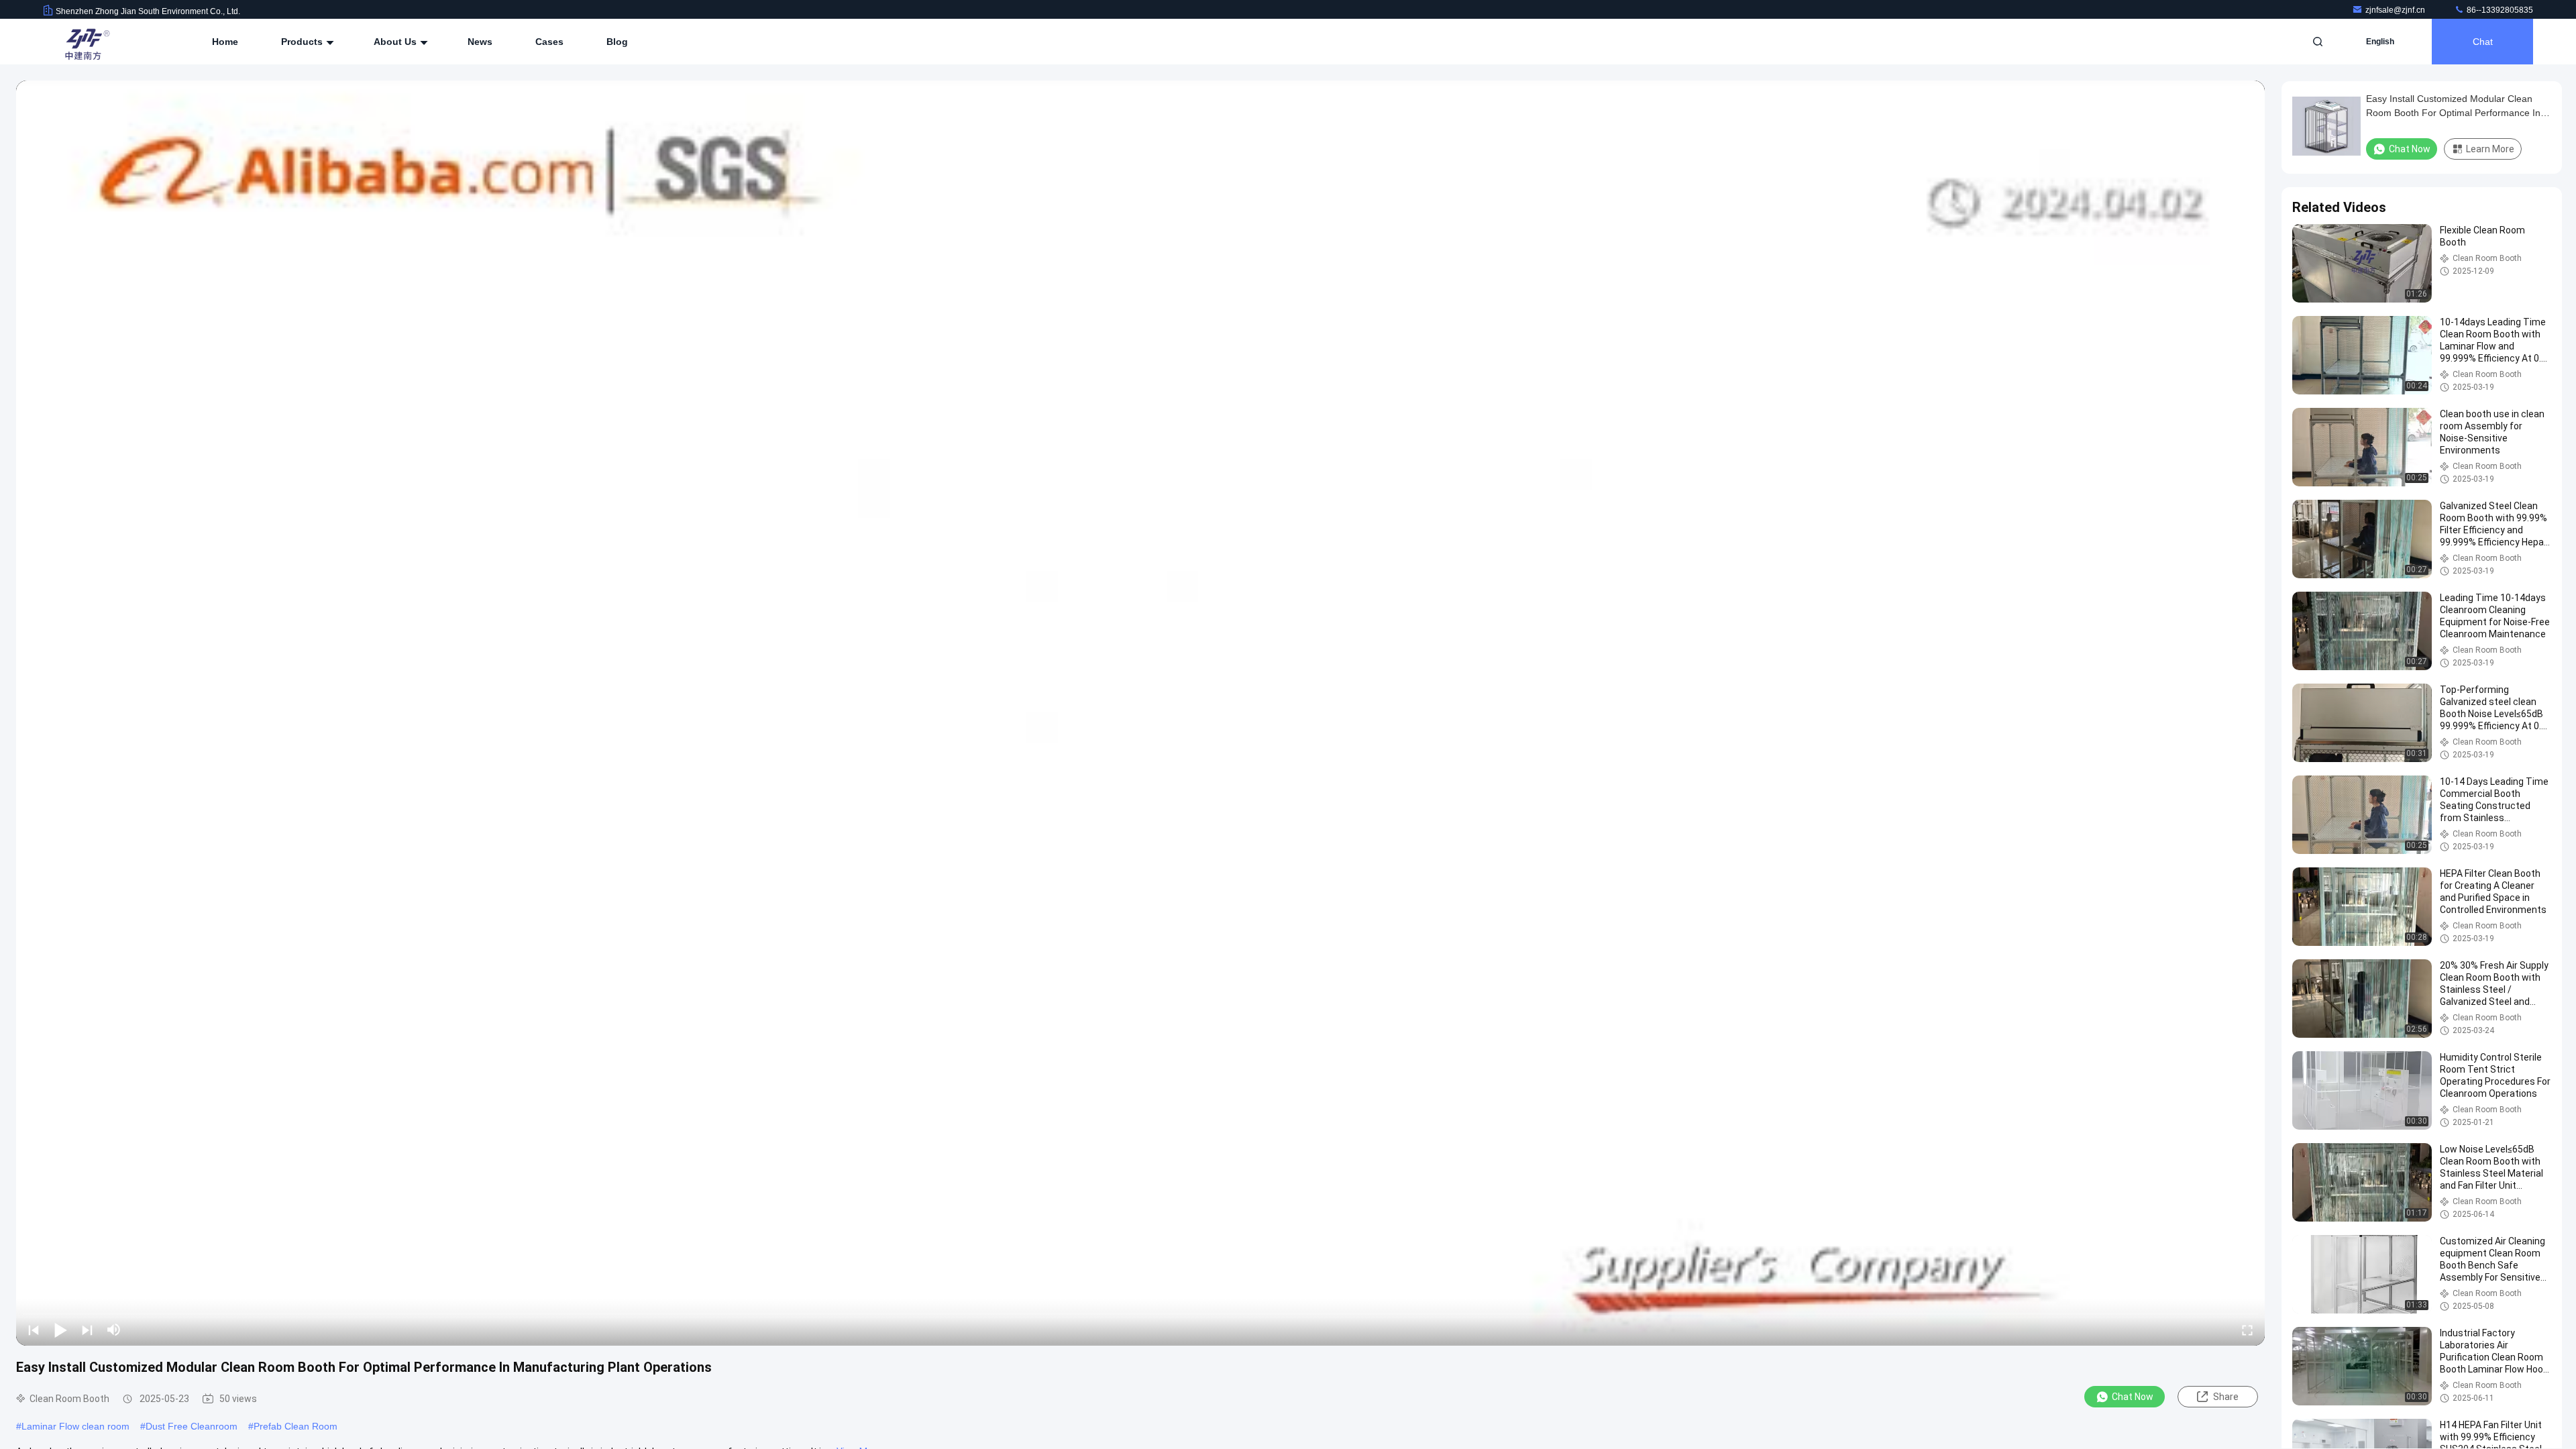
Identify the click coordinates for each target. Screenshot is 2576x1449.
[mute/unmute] (114, 1330)
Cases (549, 42)
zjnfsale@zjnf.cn (2396, 10)
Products (303, 42)
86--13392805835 (2499, 10)
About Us (396, 42)
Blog (617, 42)
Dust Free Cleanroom (192, 1426)
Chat (2483, 42)
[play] (1140, 713)
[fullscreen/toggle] (2247, 1330)
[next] (87, 1330)
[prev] (34, 1330)
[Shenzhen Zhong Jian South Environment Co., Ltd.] (85, 42)
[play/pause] (60, 1330)
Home (225, 42)
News (480, 42)
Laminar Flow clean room (75, 1426)
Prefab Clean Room (296, 1426)
